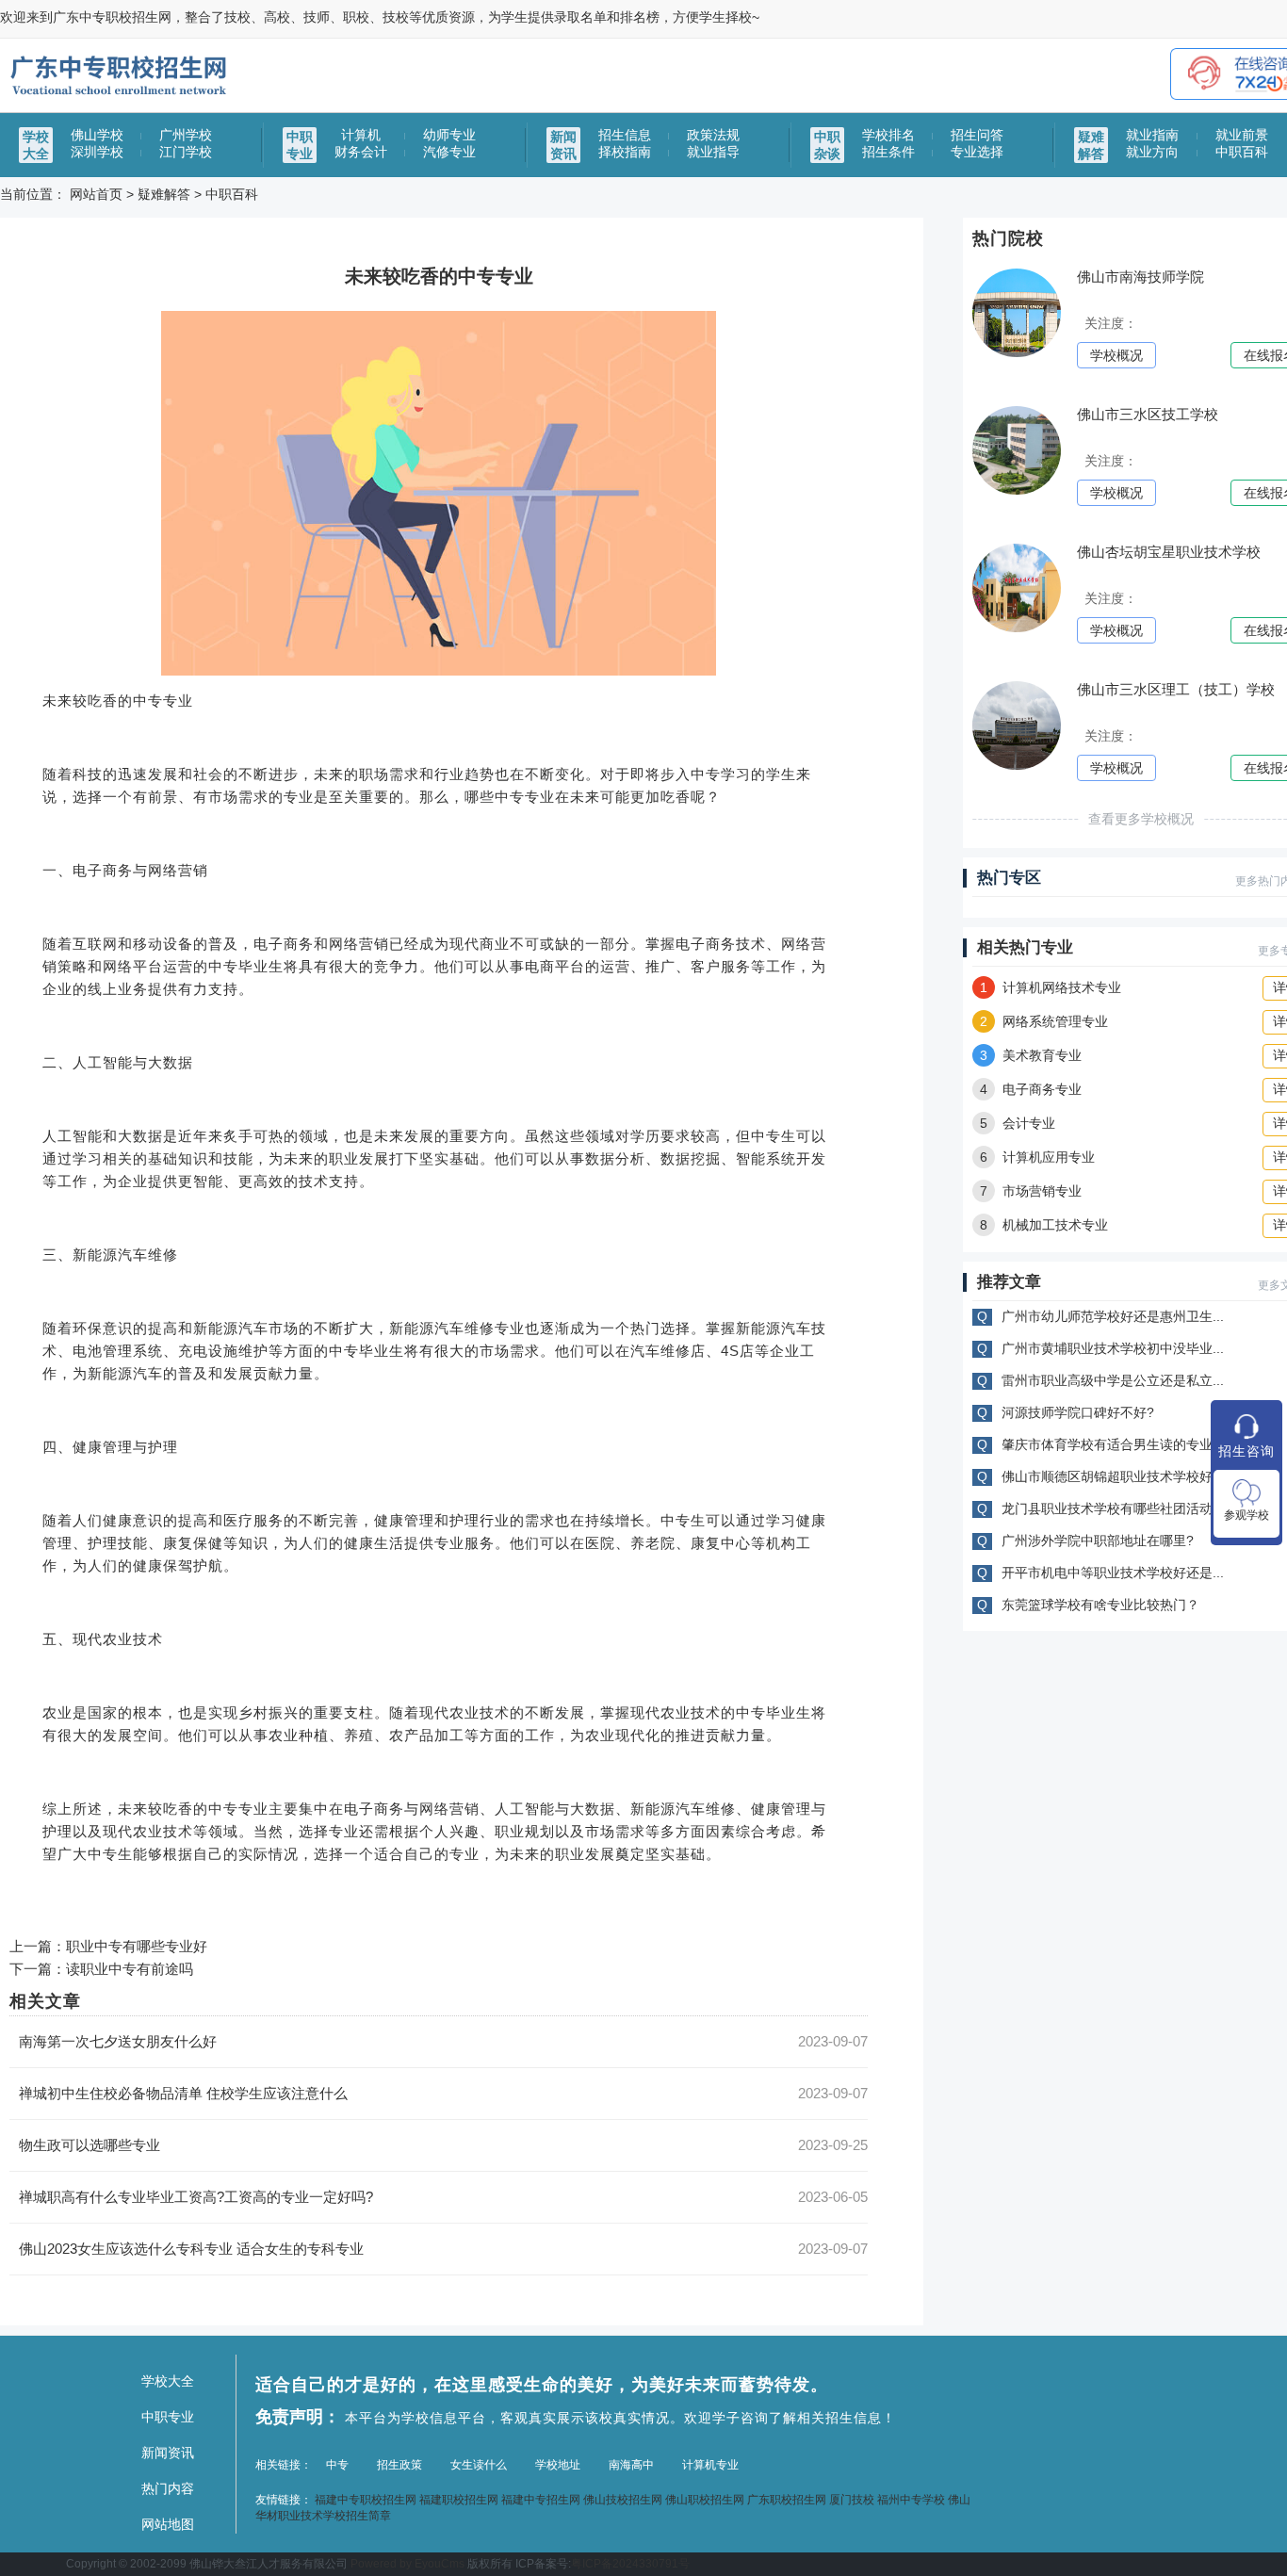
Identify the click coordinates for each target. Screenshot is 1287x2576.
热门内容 (168, 2488)
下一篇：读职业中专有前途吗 (101, 1969)
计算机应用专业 (1037, 1157)
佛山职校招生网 (705, 2500)
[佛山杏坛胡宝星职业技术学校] (1017, 628)
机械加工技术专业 (1044, 1225)
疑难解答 (164, 194)
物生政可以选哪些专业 (90, 2145)
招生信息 (625, 135)
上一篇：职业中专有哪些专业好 (108, 1946)
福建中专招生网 (541, 2500)
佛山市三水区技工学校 (1148, 414)
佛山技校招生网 (623, 2500)
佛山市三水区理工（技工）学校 (1176, 689)
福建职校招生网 (459, 2500)
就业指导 (713, 152)
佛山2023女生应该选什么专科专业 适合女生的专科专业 (191, 2249)
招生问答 (977, 135)
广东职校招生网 (787, 2500)
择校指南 (625, 152)
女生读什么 (479, 2465)
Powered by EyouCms (406, 2564)
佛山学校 (97, 135)
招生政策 (399, 2465)
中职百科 (1242, 152)
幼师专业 (449, 135)
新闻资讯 (168, 2453)
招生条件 (888, 152)
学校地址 (558, 2465)
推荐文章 (1009, 1282)
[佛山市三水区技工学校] (1017, 491)
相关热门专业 (1025, 947)
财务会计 (361, 152)
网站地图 (168, 2524)
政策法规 (713, 135)
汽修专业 (449, 152)
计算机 (361, 135)
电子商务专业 (1031, 1089)
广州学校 (186, 135)
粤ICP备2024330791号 (630, 2564)
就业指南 (1152, 135)
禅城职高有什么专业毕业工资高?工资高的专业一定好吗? (196, 2197)
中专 (337, 2465)
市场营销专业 (1031, 1191)
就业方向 (1152, 152)
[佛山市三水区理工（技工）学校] (1017, 766)
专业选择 (977, 152)
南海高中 (631, 2465)
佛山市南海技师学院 (1140, 277)
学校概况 (1116, 355)
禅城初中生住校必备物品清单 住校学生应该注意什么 (183, 2093)
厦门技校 (852, 2500)
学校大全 (168, 2381)
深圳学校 (97, 152)
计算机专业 (710, 2465)
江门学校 (186, 152)
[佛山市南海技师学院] (1017, 353)
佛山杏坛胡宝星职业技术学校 (1169, 552)
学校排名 (888, 135)
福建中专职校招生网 (366, 2500)
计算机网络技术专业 (1051, 987)
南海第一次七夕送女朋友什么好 (118, 2041)
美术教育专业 (1031, 1055)
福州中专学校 (911, 2500)
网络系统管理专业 (1044, 1021)
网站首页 (96, 194)
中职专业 (168, 2417)
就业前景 (1242, 135)
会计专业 (1018, 1123)
